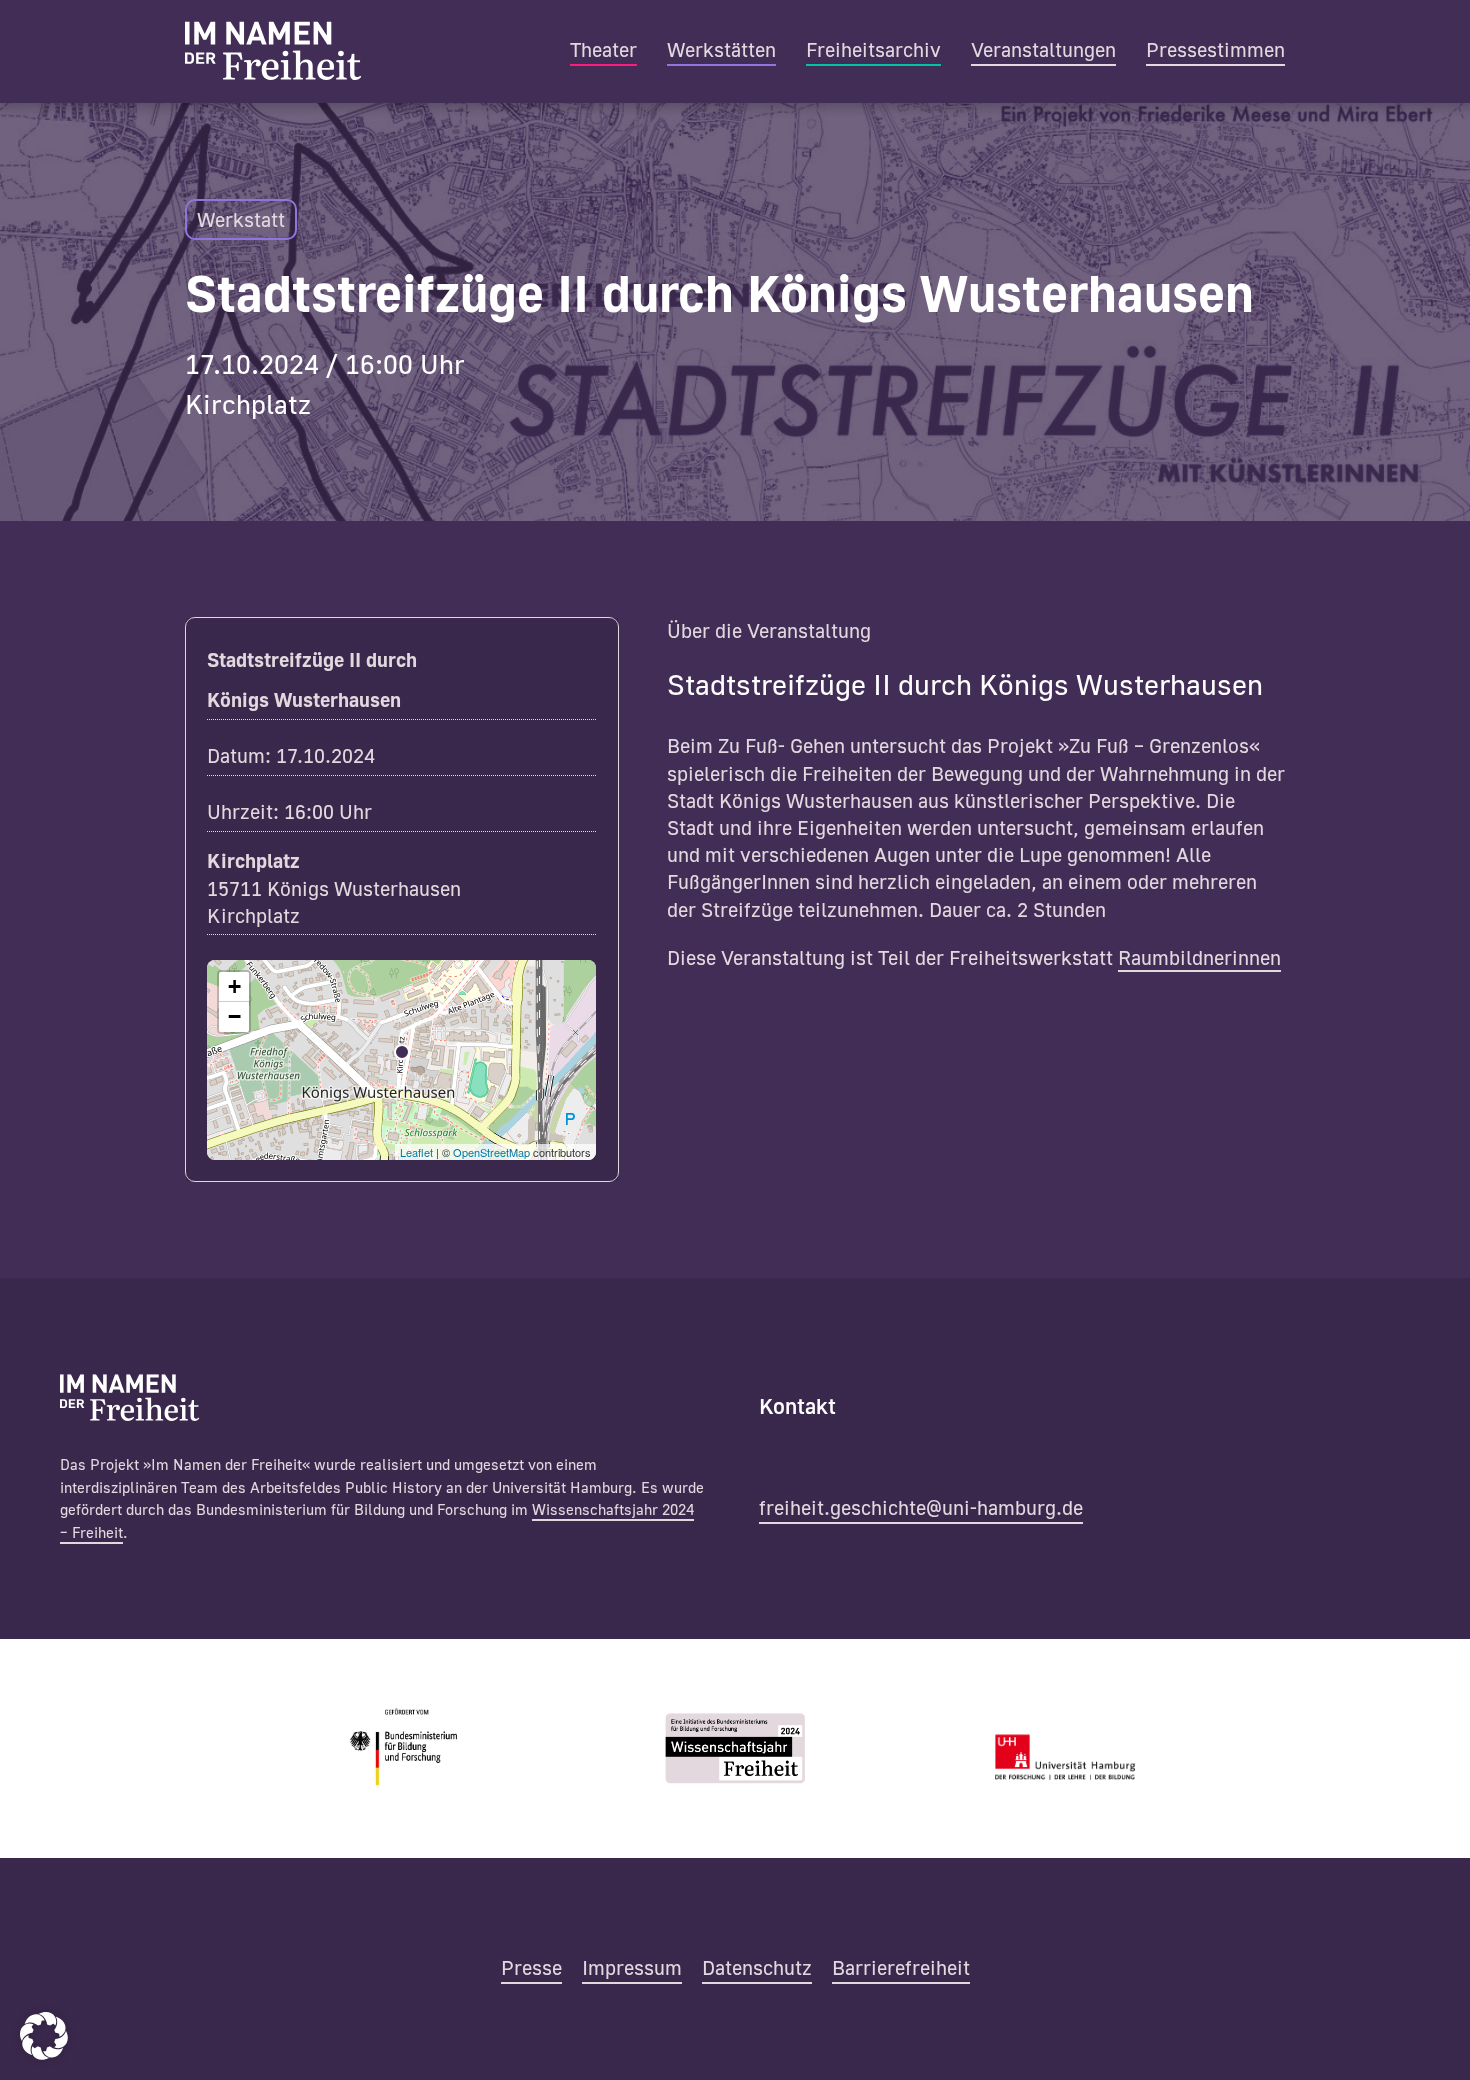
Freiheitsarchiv (873, 49)
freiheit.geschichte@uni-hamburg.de (921, 1507)
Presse (531, 1967)
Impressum (632, 1967)
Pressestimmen (1215, 49)
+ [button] (234, 986)
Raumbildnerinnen (1199, 957)
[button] (44, 2036)
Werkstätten (721, 49)
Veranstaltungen (1043, 49)
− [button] (234, 1016)
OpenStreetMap (491, 1152)
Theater (603, 49)
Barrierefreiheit (901, 1967)
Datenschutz (757, 1967)
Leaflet (416, 1152)
